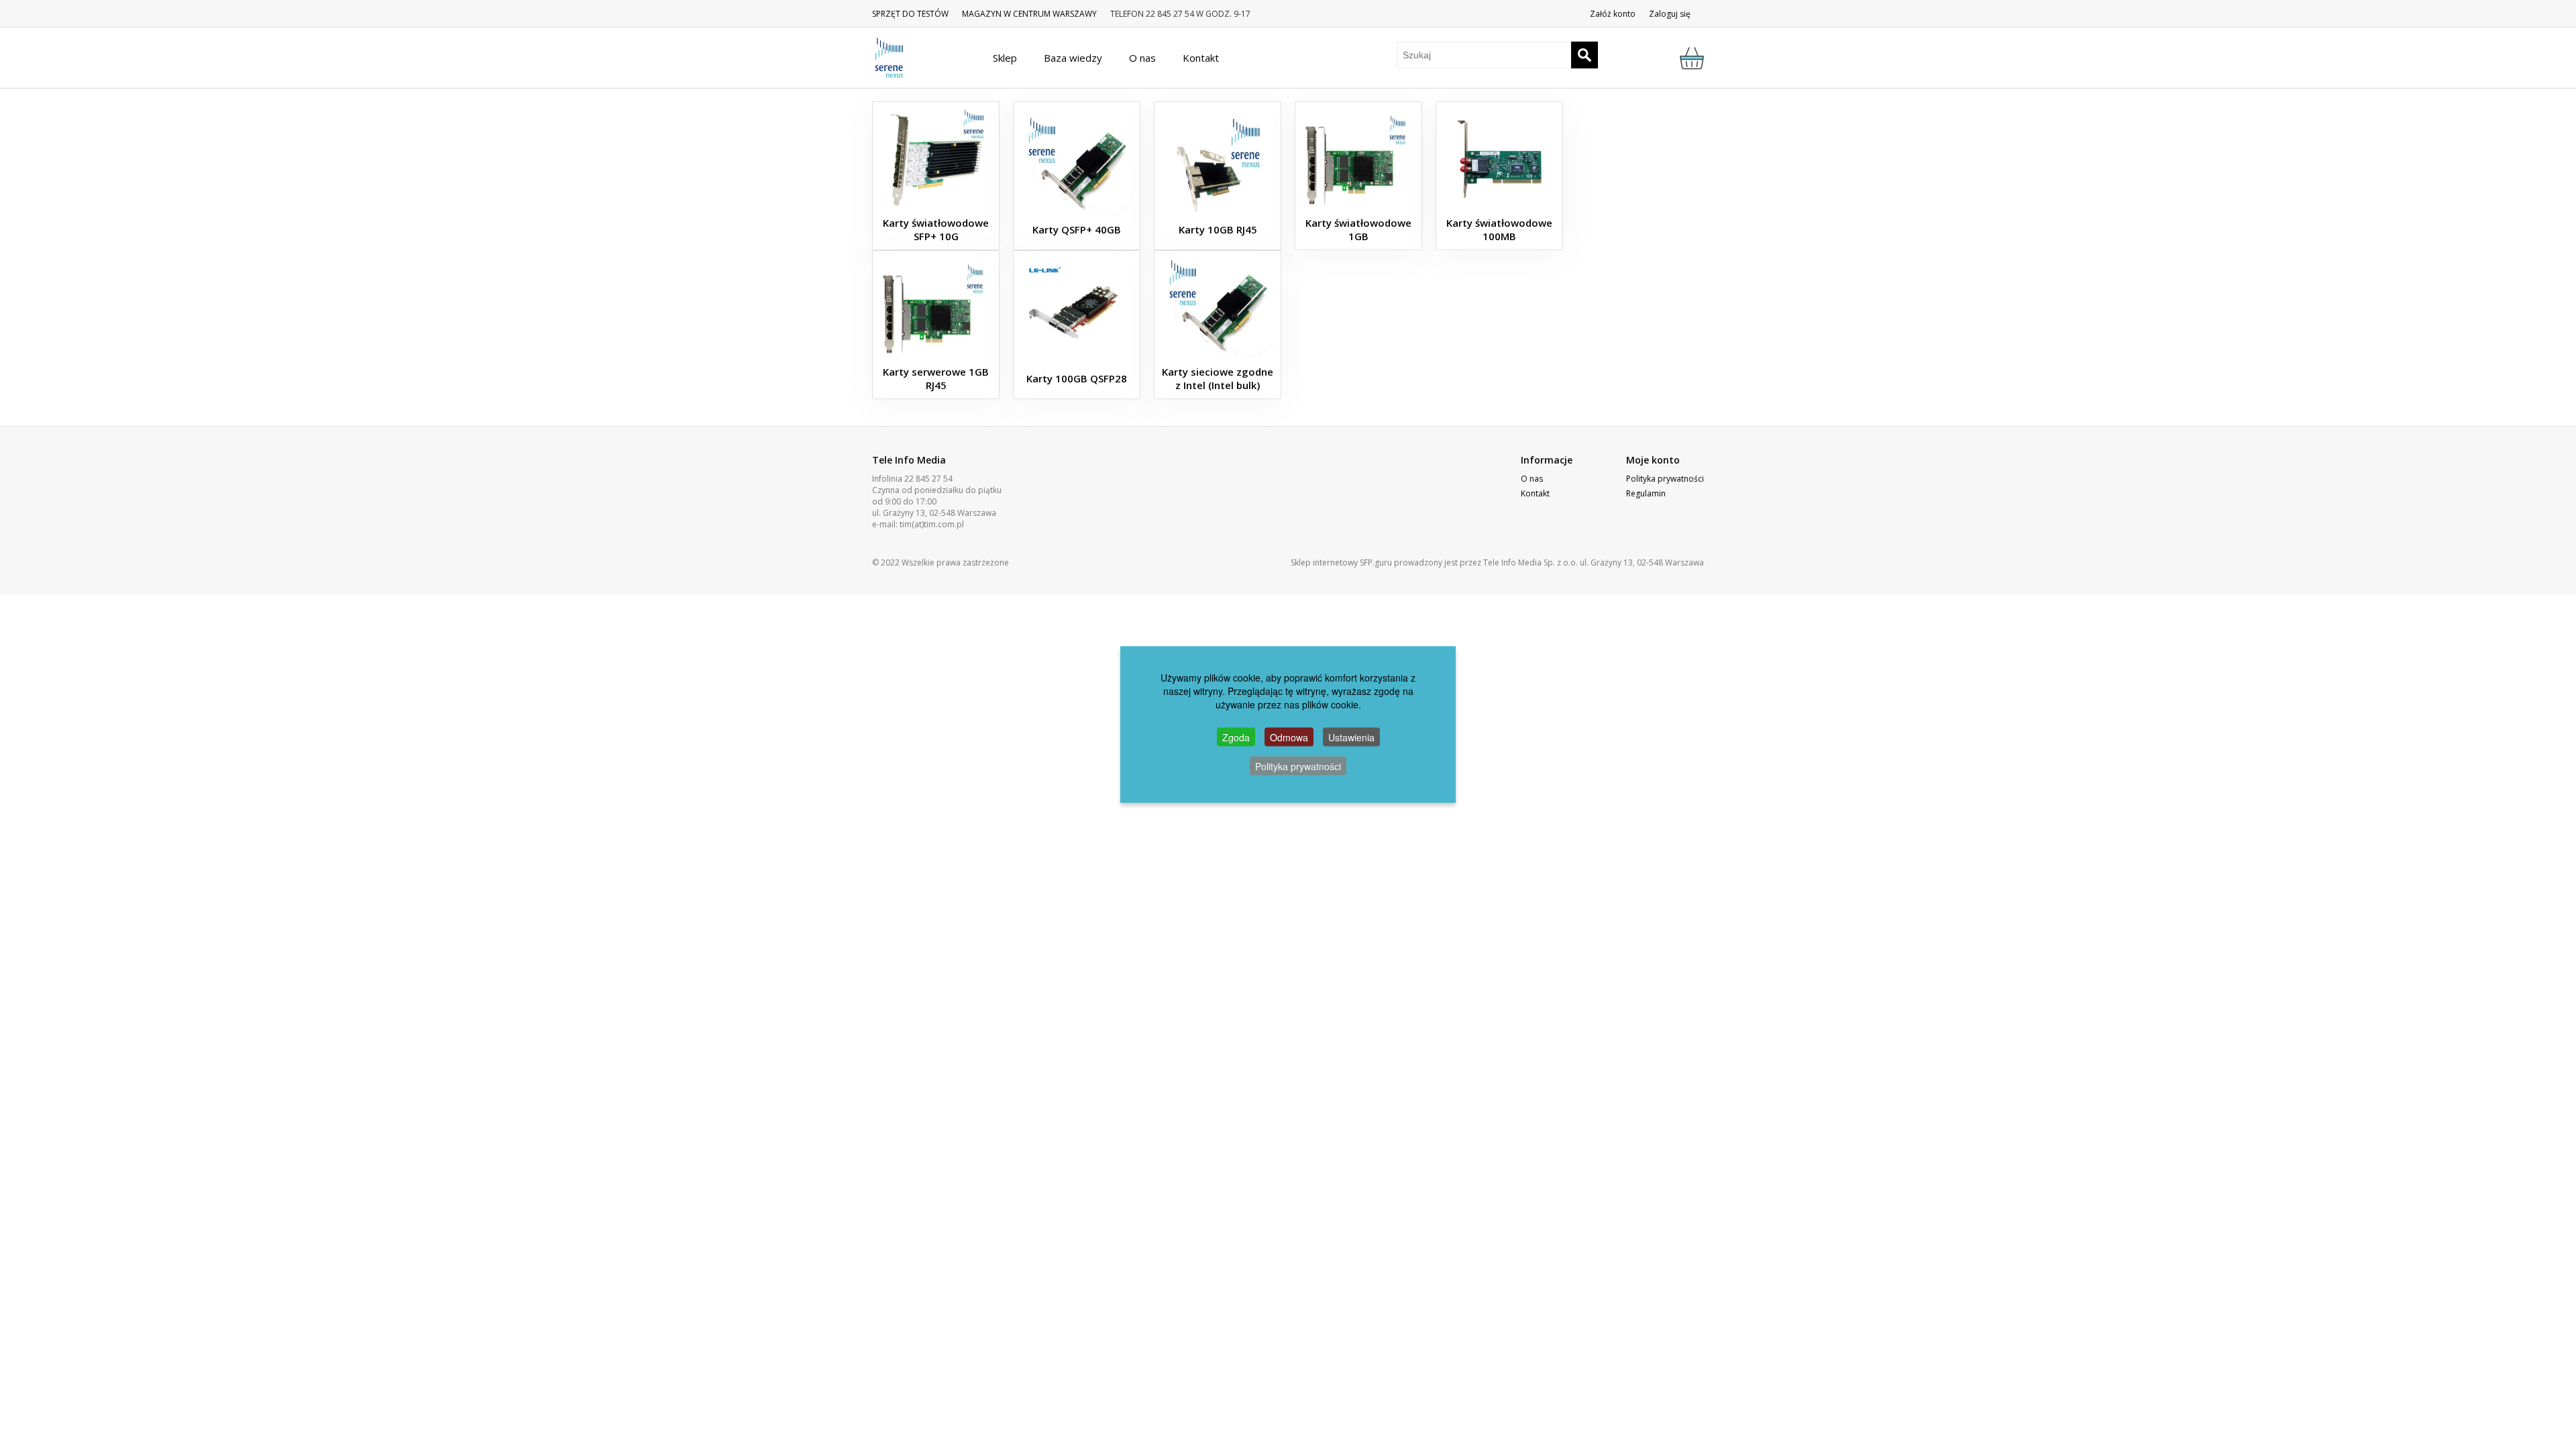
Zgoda (1236, 737)
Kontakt (1535, 493)
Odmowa (1289, 737)
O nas (1532, 479)
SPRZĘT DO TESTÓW (910, 14)
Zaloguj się (1670, 14)
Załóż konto (1613, 14)
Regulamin (1646, 493)
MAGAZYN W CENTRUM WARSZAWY (1029, 14)
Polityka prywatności (1665, 479)
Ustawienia (1351, 737)
